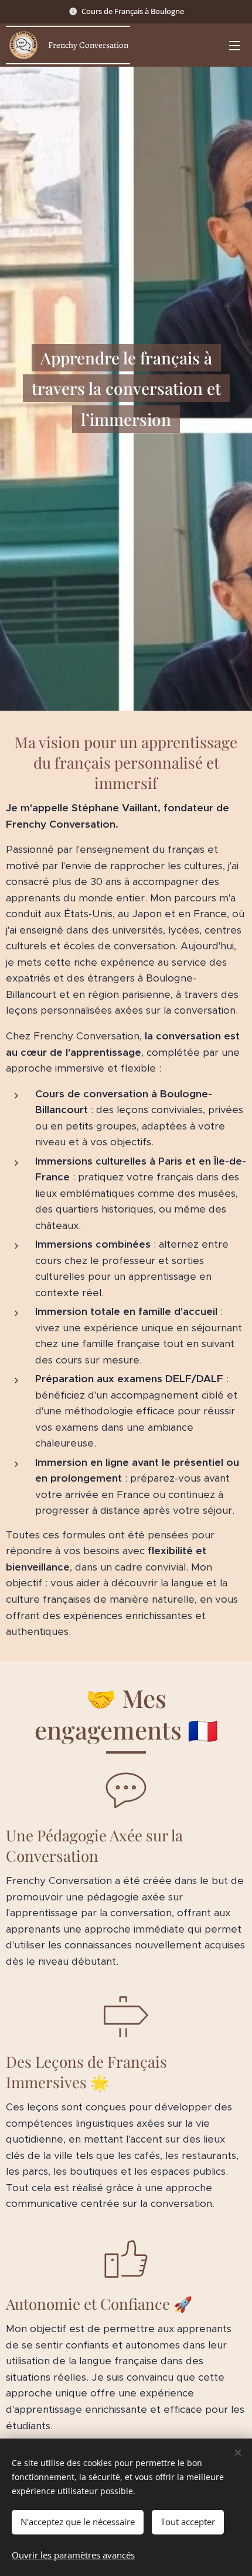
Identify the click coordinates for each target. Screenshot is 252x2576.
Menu (234, 45)
